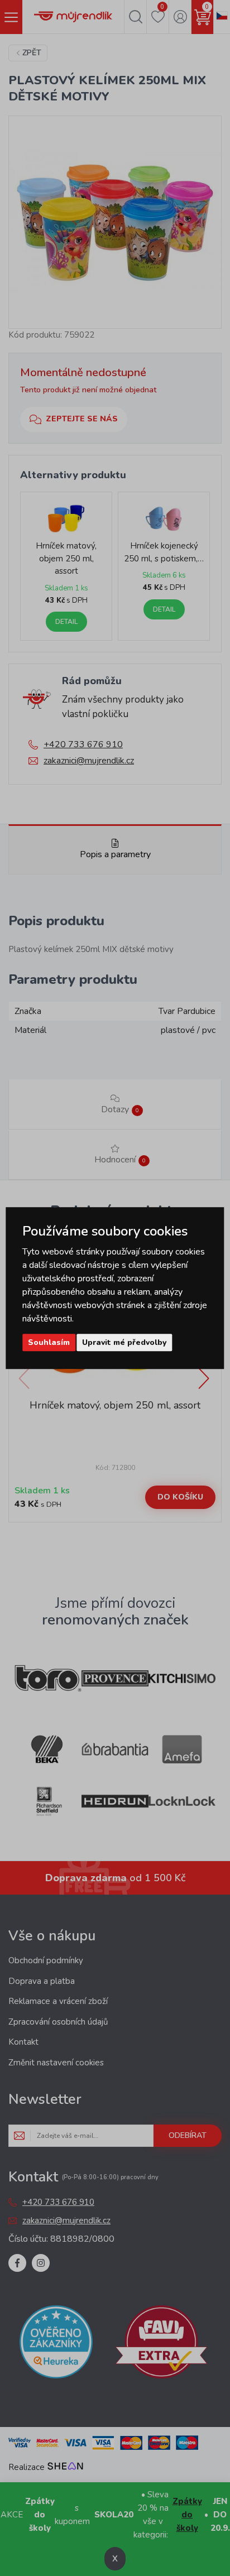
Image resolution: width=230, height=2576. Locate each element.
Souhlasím (49, 1342)
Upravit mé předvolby (124, 1342)
